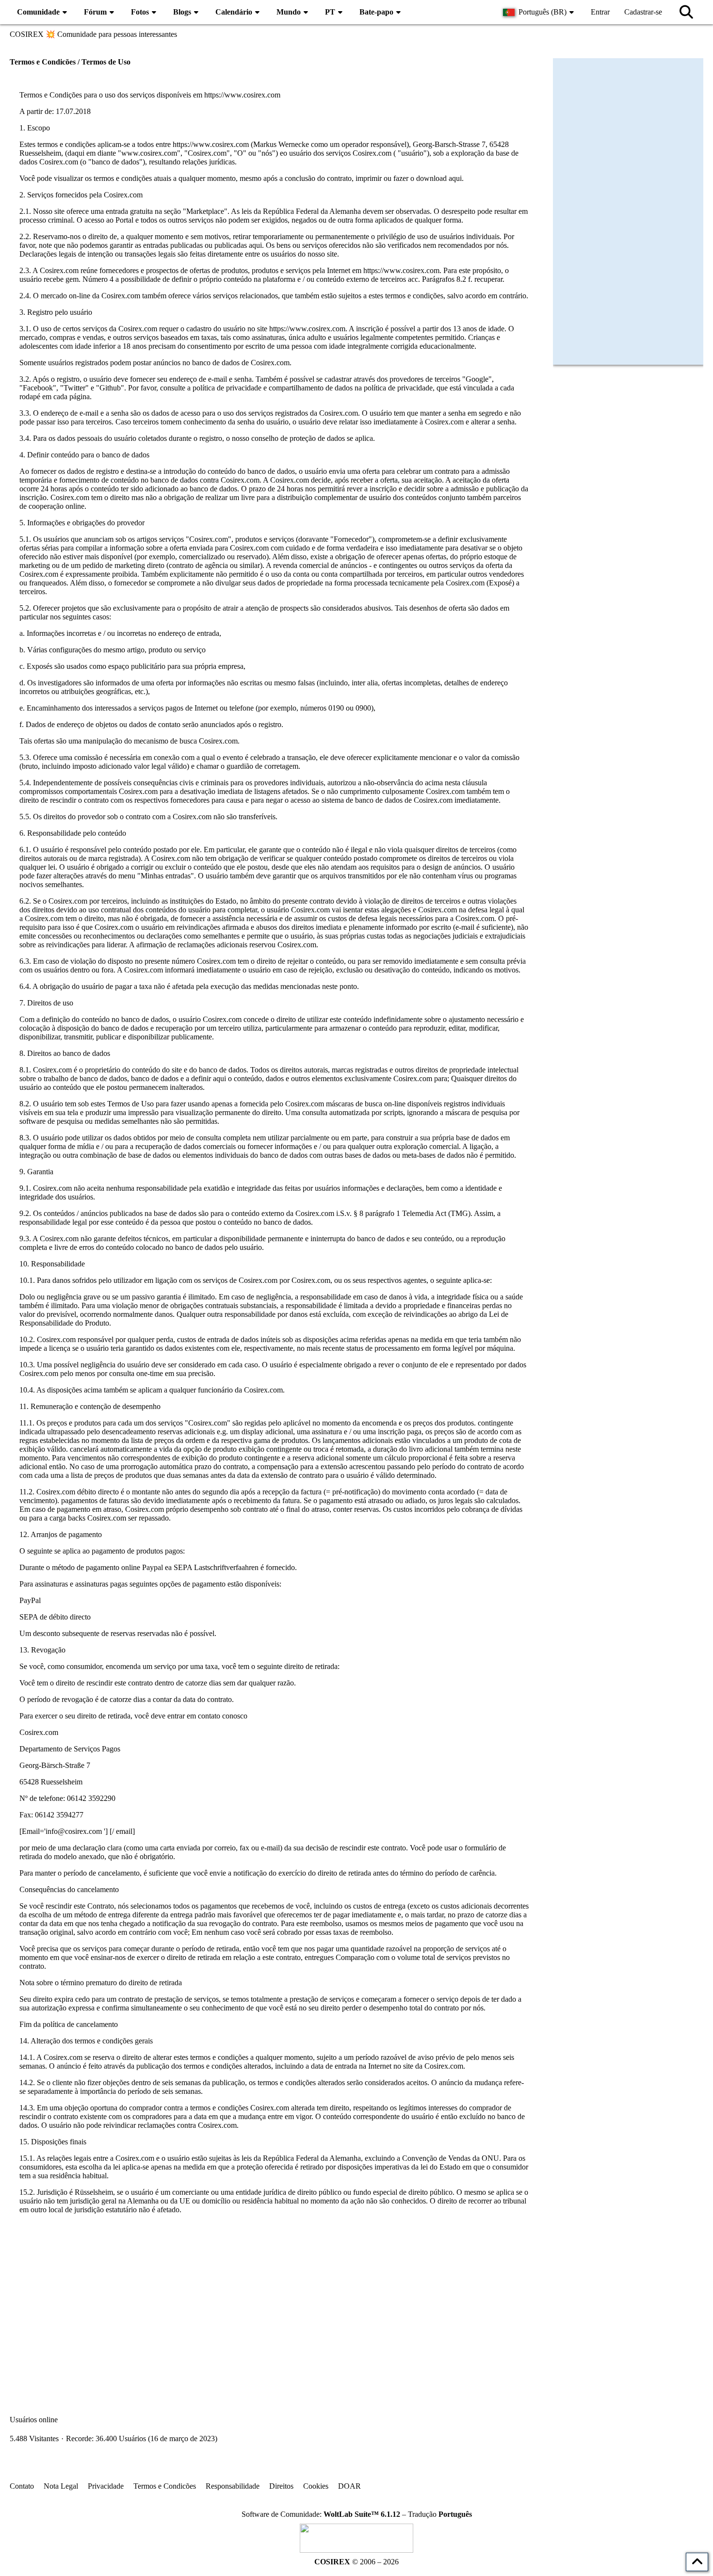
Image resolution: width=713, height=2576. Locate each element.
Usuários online (34, 2420)
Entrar (600, 12)
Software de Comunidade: (321, 2514)
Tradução (440, 2514)
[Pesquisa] (686, 12)
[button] (540, 12)
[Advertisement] (274, 2301)
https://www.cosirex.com (242, 95)
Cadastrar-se (643, 12)
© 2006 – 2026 (356, 2562)
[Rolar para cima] (697, 2562)
